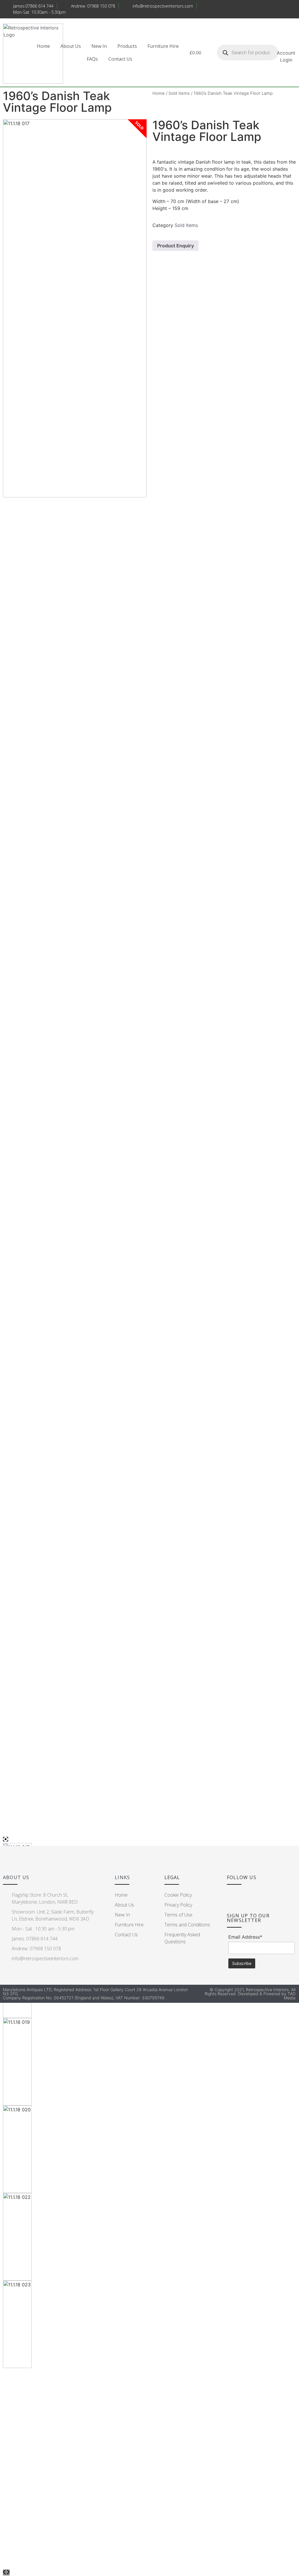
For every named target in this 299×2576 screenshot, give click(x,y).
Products (127, 46)
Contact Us (120, 59)
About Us (71, 46)
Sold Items (179, 93)
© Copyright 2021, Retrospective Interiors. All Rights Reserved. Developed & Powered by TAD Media (250, 1994)
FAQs (92, 59)
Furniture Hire (163, 46)
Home (43, 46)
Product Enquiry (175, 246)
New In (99, 46)
